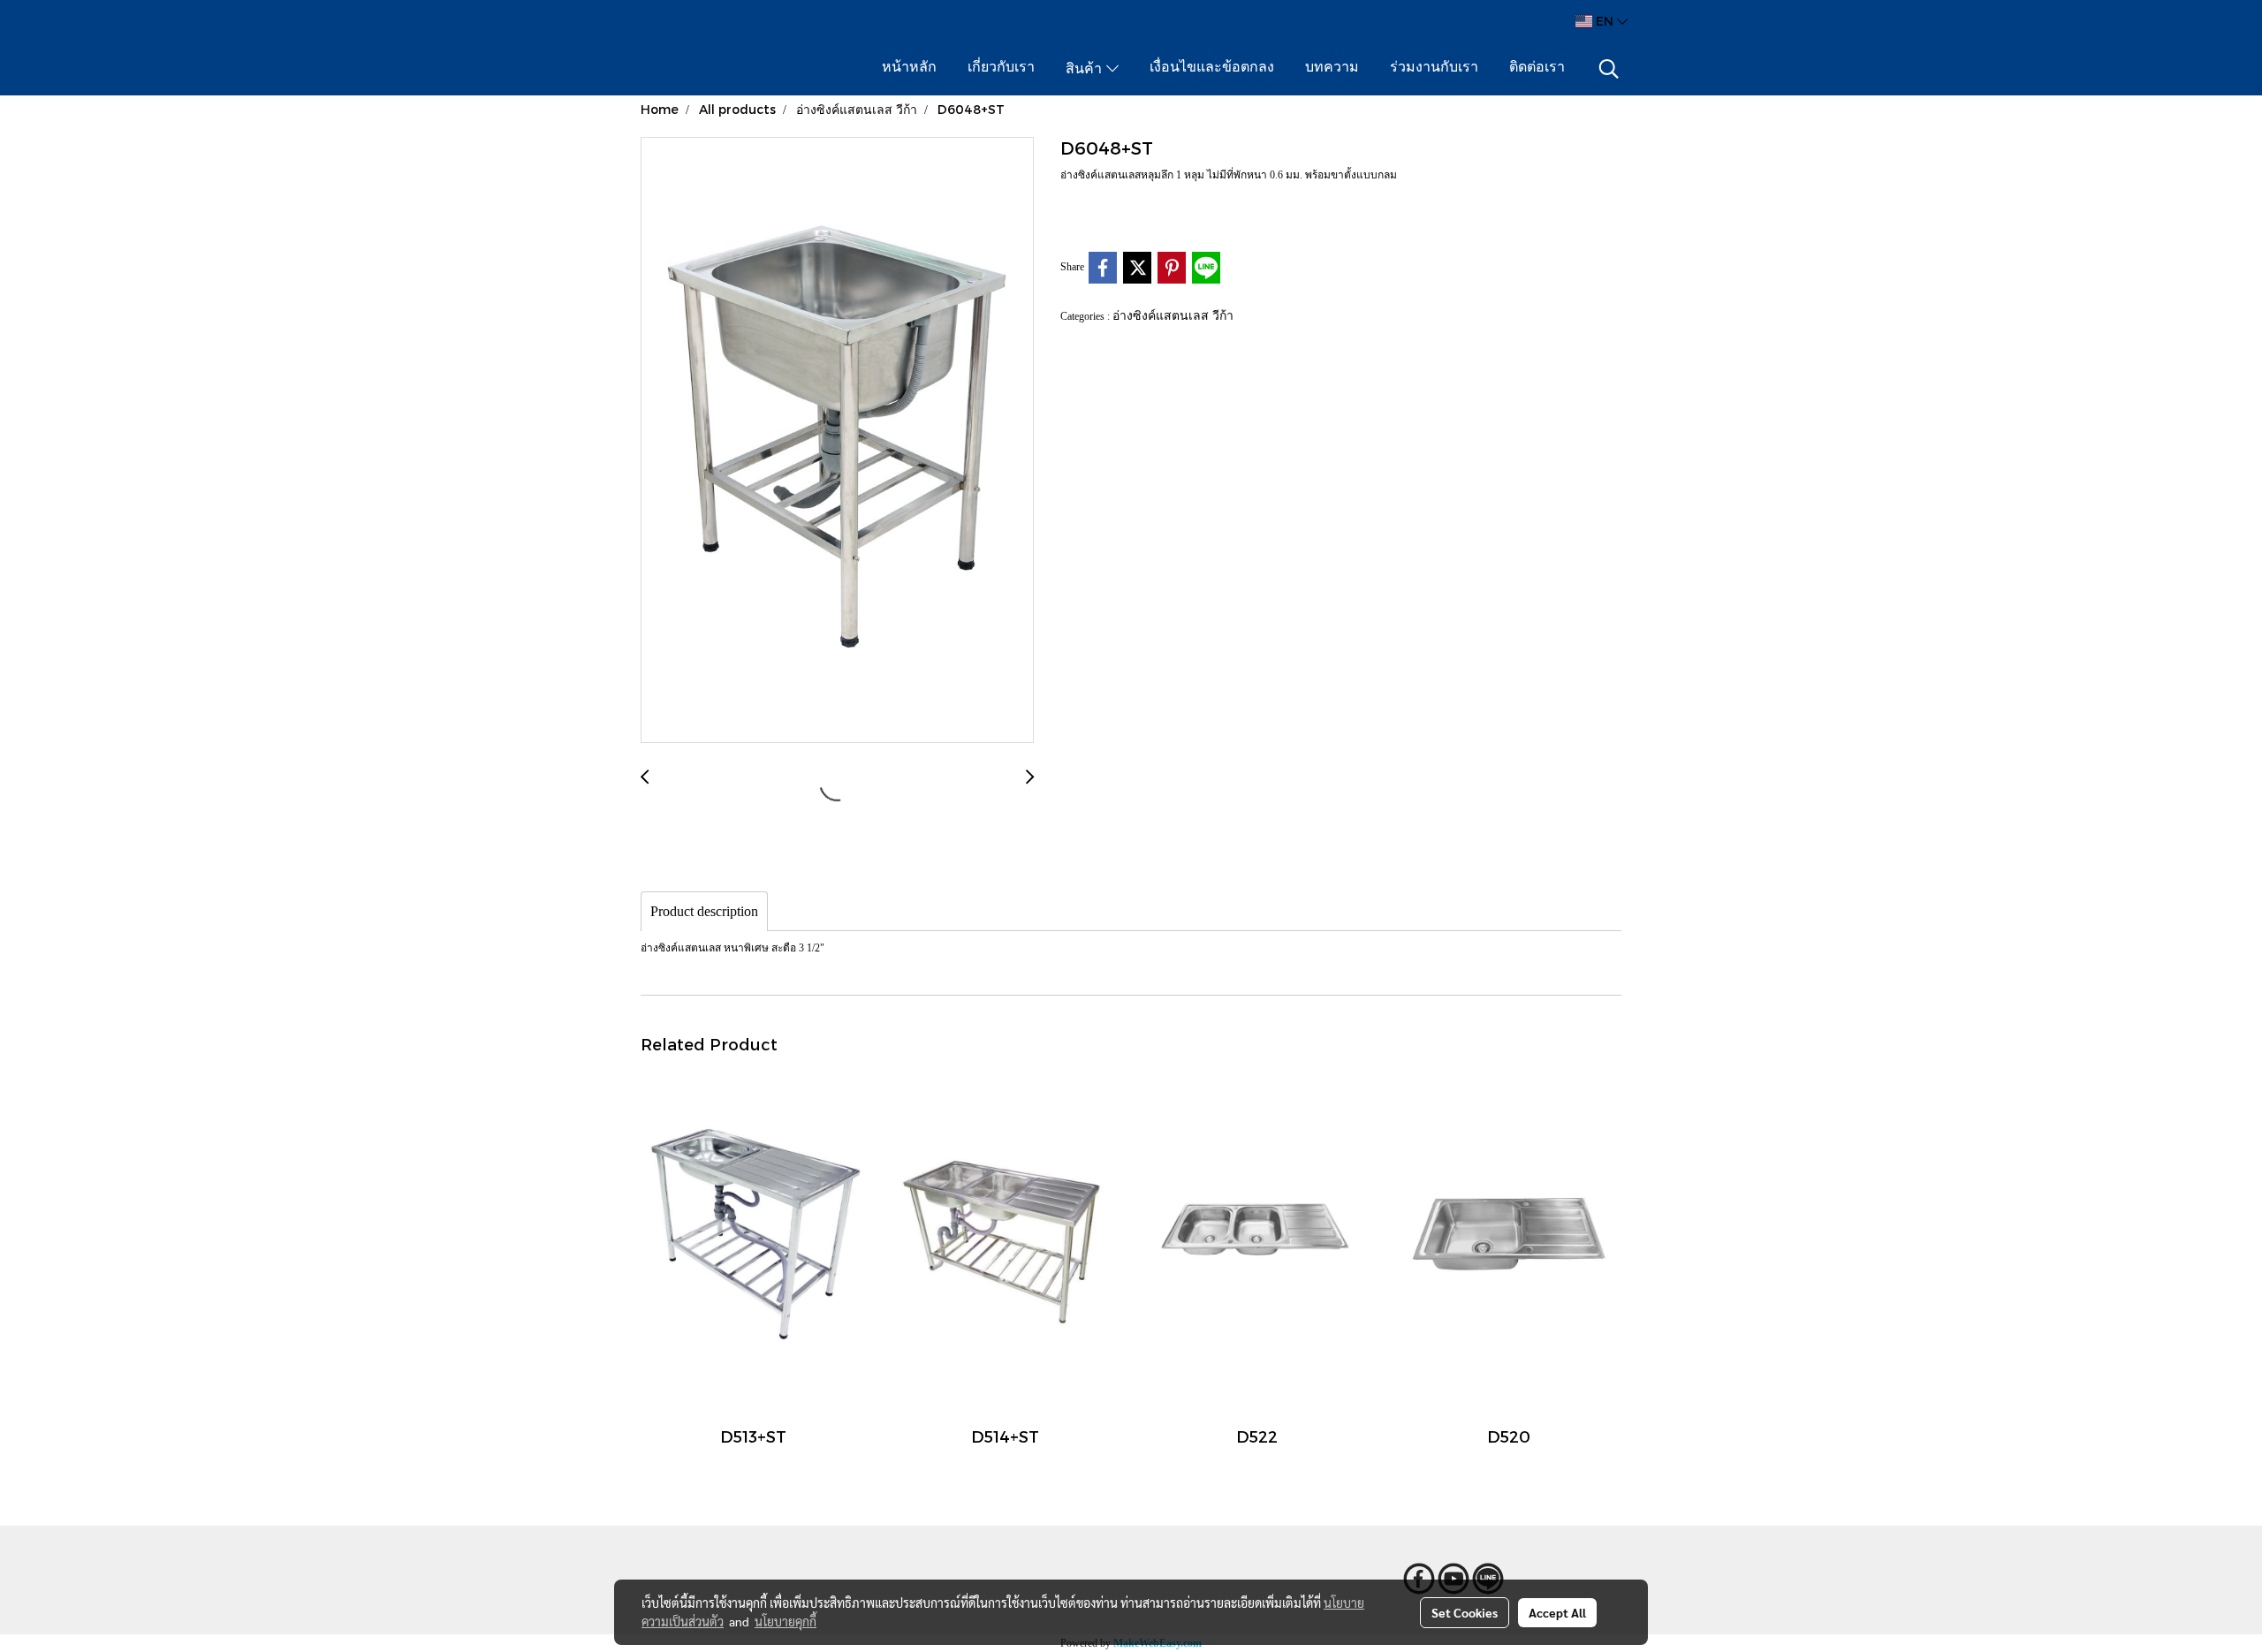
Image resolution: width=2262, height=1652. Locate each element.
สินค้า (1086, 70)
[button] (1609, 69)
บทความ (1332, 68)
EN (1605, 21)
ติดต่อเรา (1537, 68)
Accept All (1557, 1612)
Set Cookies (1465, 1612)
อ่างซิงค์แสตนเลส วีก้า (1173, 315)
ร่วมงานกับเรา (1434, 68)
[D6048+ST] (837, 441)
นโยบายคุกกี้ (786, 1621)
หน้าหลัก (909, 68)
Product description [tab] (704, 911)
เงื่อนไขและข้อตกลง (1212, 68)
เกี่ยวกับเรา (1001, 68)
